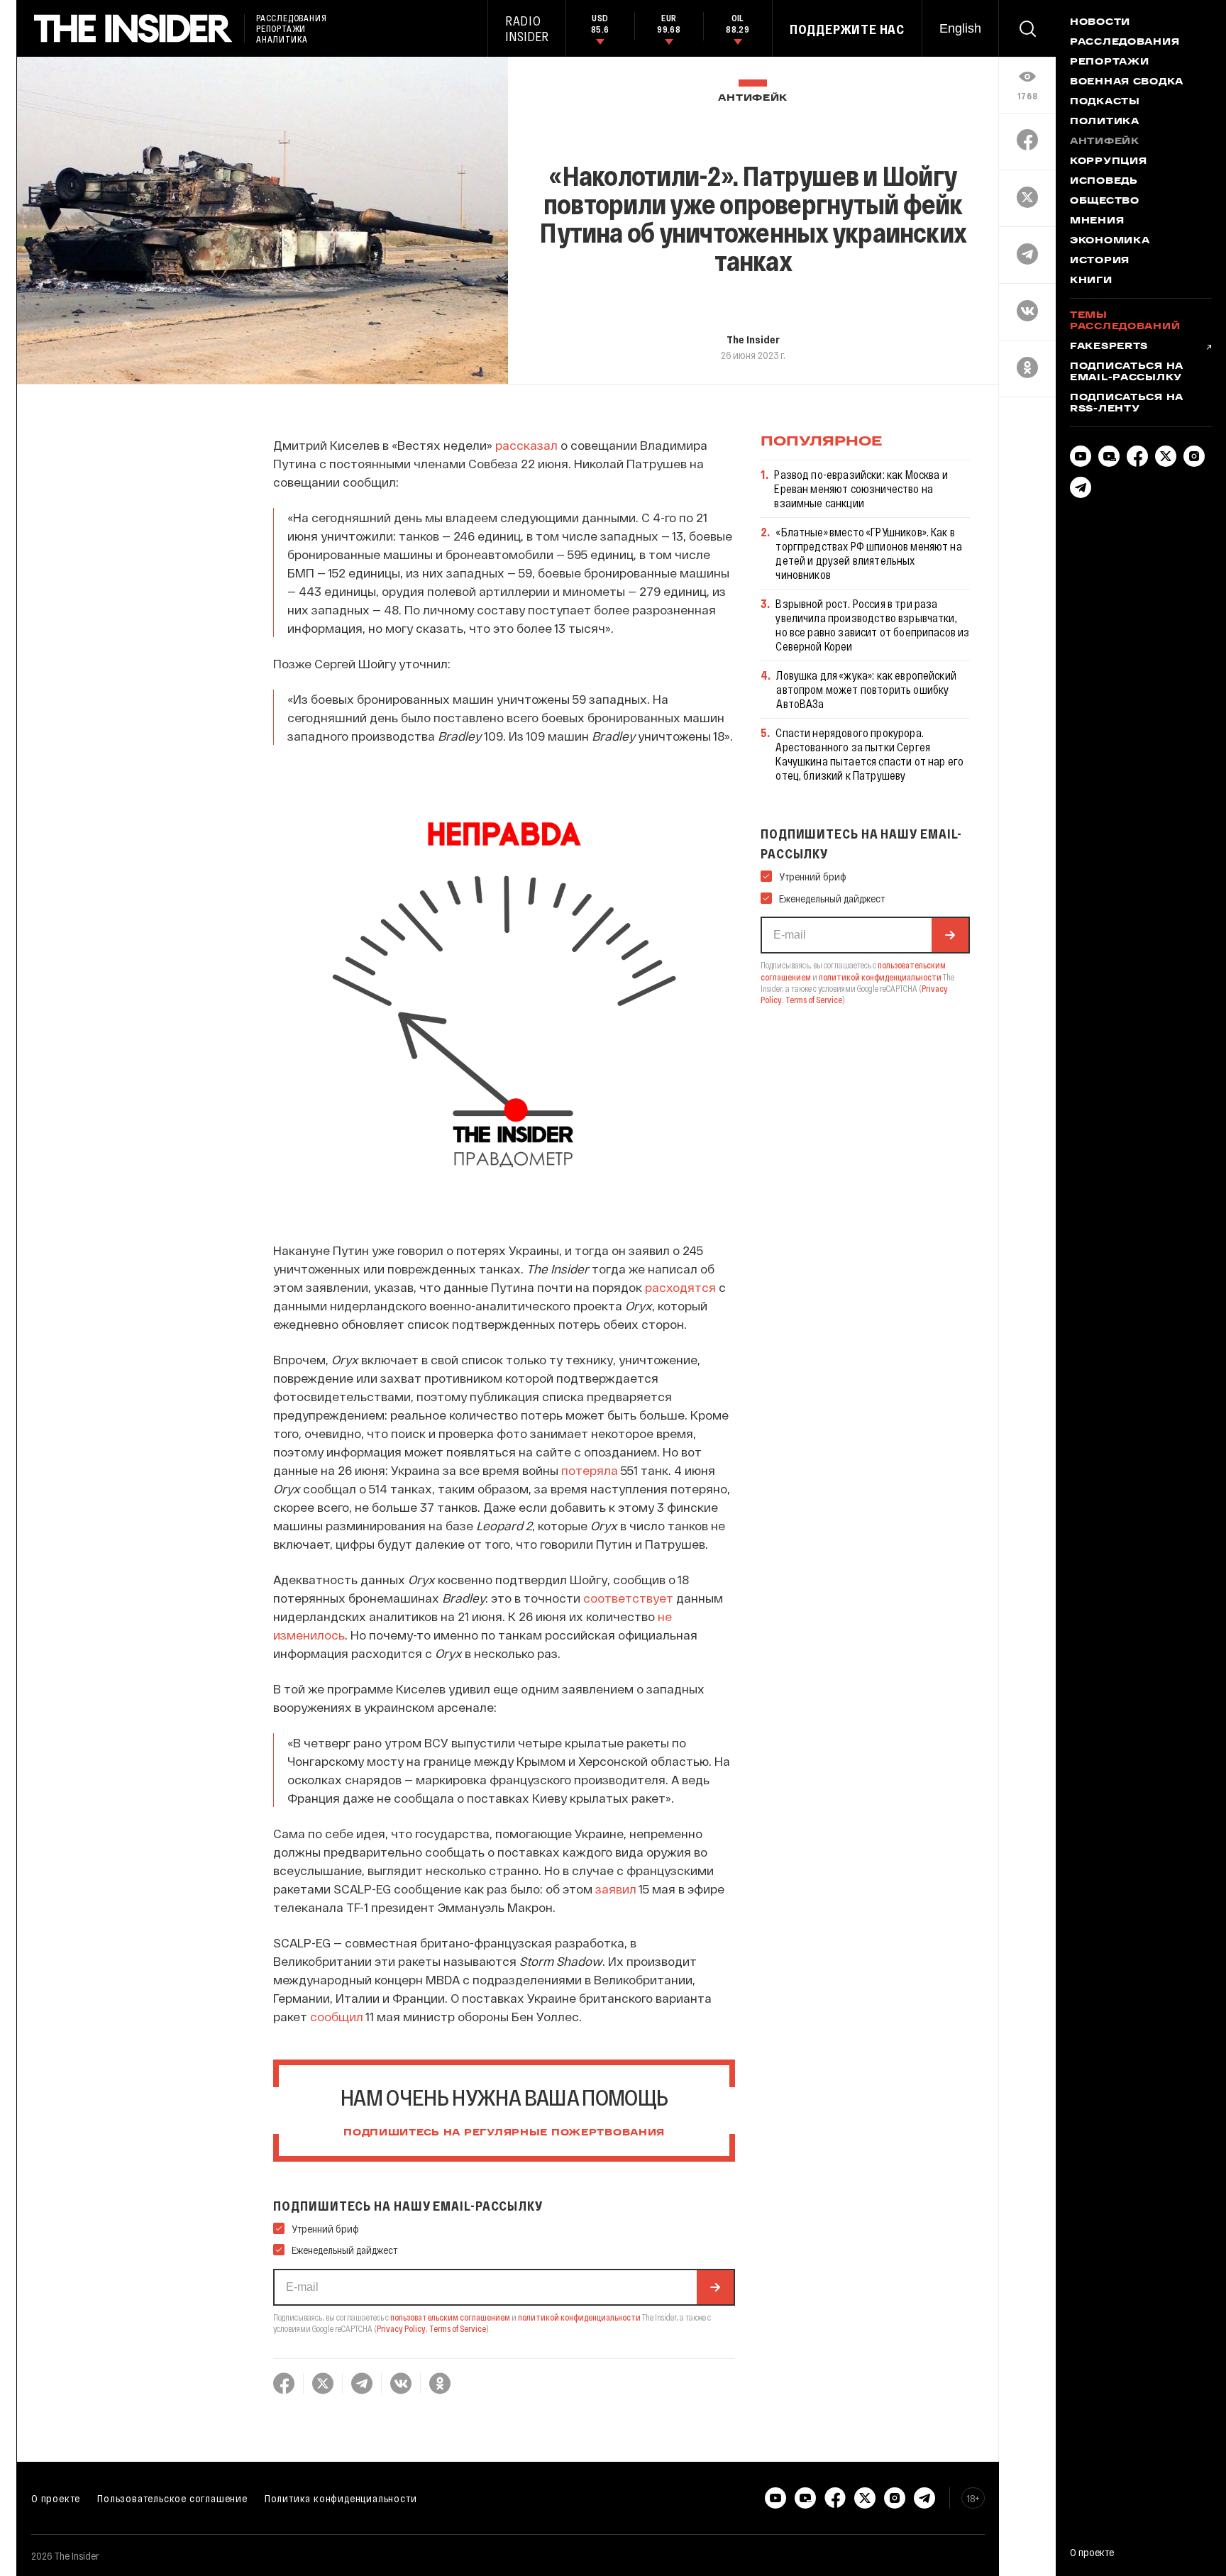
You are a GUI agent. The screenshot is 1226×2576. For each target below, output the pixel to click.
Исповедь (1104, 182)
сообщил (337, 2016)
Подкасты (1105, 102)
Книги (1091, 281)
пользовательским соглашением (450, 2317)
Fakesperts (1109, 347)
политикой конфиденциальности (579, 2317)
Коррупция (1108, 162)
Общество (1105, 201)
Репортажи (1109, 62)
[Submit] (715, 2287)
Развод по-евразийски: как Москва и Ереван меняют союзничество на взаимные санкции (861, 488)
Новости (1100, 23)
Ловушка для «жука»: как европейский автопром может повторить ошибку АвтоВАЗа (866, 689)
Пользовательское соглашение (172, 2498)
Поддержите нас (847, 29)
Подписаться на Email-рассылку (1127, 372)
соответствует (628, 1598)
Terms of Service (458, 2328)
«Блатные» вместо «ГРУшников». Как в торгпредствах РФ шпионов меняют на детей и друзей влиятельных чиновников (868, 553)
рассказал (526, 445)
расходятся (680, 1287)
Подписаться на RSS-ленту (1127, 404)
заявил (616, 1889)
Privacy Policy (401, 2328)
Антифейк (753, 98)
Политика (1105, 122)
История (1100, 261)
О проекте (56, 2498)
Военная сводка (1127, 82)
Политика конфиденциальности (341, 2498)
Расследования (1125, 43)
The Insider (753, 339)
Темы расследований (1125, 321)
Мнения (1097, 221)
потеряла (590, 1470)
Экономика (1110, 241)
